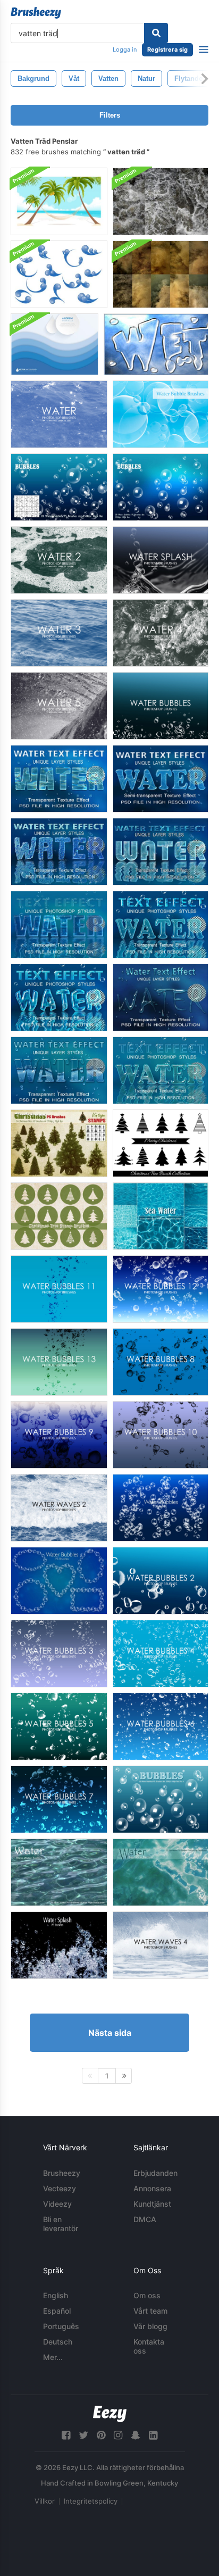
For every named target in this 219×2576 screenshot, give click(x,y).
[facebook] (66, 2435)
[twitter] (83, 2435)
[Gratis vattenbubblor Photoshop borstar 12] (161, 1289)
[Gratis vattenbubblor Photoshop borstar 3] (59, 1654)
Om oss (147, 2295)
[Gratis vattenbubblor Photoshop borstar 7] (59, 1799)
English (56, 2295)
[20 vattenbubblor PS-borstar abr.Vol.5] (59, 1581)
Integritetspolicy (91, 2501)
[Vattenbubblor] (161, 414)
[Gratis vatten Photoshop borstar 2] (59, 560)
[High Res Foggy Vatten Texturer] (161, 274)
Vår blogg (150, 2326)
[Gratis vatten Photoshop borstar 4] (161, 633)
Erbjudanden (155, 2173)
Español (57, 2311)
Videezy (57, 2204)
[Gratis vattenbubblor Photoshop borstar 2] (161, 1581)
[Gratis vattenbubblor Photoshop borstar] (161, 706)
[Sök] (156, 33)
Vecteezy (60, 2188)
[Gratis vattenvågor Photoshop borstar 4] (161, 1945)
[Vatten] (156, 344)
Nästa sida (110, 2033)
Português (61, 2326)
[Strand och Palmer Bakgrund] (59, 201)
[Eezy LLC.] (110, 2414)
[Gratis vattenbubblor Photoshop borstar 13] (59, 1362)
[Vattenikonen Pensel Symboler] (59, 274)
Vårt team (150, 2311)
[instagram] (118, 2435)
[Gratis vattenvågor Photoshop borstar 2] (59, 1508)
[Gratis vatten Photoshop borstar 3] (59, 633)
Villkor (45, 2501)
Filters (110, 115)
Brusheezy (62, 2173)
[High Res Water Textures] (161, 201)
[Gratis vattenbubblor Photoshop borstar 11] (59, 1289)
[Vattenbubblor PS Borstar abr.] (59, 487)
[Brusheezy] (36, 13)
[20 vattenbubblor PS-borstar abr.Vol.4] (161, 1508)
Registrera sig (167, 49)
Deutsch (58, 2342)
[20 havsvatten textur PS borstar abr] (161, 1216)
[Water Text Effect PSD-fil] (59, 779)
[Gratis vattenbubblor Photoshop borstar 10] (161, 1435)
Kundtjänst (152, 2204)
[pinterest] (101, 2435)
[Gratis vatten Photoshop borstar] (59, 414)
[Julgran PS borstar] (59, 1143)
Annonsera (152, 2188)
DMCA (145, 2219)
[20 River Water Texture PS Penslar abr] (59, 1872)
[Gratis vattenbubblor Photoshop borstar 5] (59, 1726)
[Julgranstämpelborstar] (59, 1216)
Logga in (125, 49)
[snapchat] (136, 2435)
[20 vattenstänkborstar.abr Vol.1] (59, 1945)
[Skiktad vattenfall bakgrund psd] (54, 344)
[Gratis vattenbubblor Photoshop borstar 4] (161, 1654)
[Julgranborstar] (161, 1143)
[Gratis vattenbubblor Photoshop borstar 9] (59, 1435)
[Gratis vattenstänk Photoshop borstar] (161, 560)
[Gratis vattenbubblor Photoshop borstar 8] (161, 1362)
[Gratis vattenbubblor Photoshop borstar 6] (161, 1726)
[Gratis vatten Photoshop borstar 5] (59, 706)
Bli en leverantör (61, 2224)
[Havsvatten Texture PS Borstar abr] (161, 1872)
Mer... (53, 2357)
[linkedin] (153, 2435)
